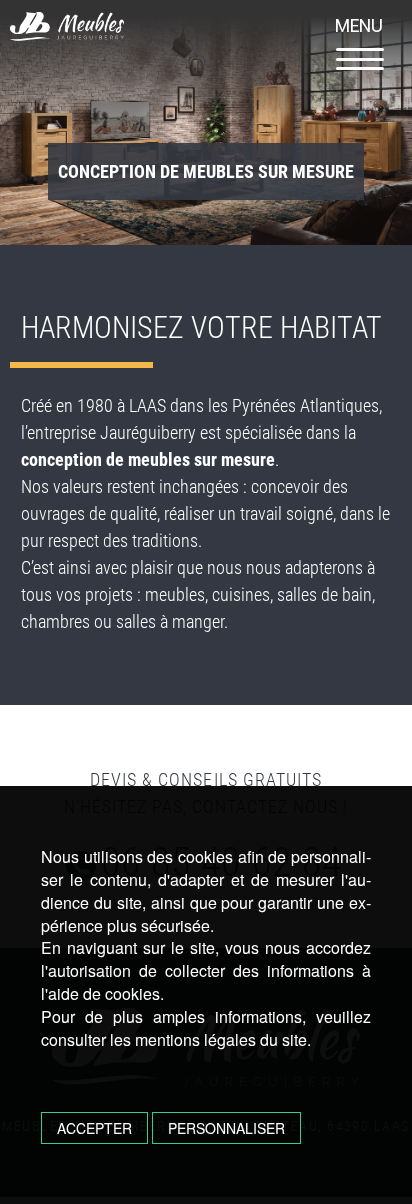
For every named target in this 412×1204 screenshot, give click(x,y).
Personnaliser (226, 1128)
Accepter (94, 1128)
